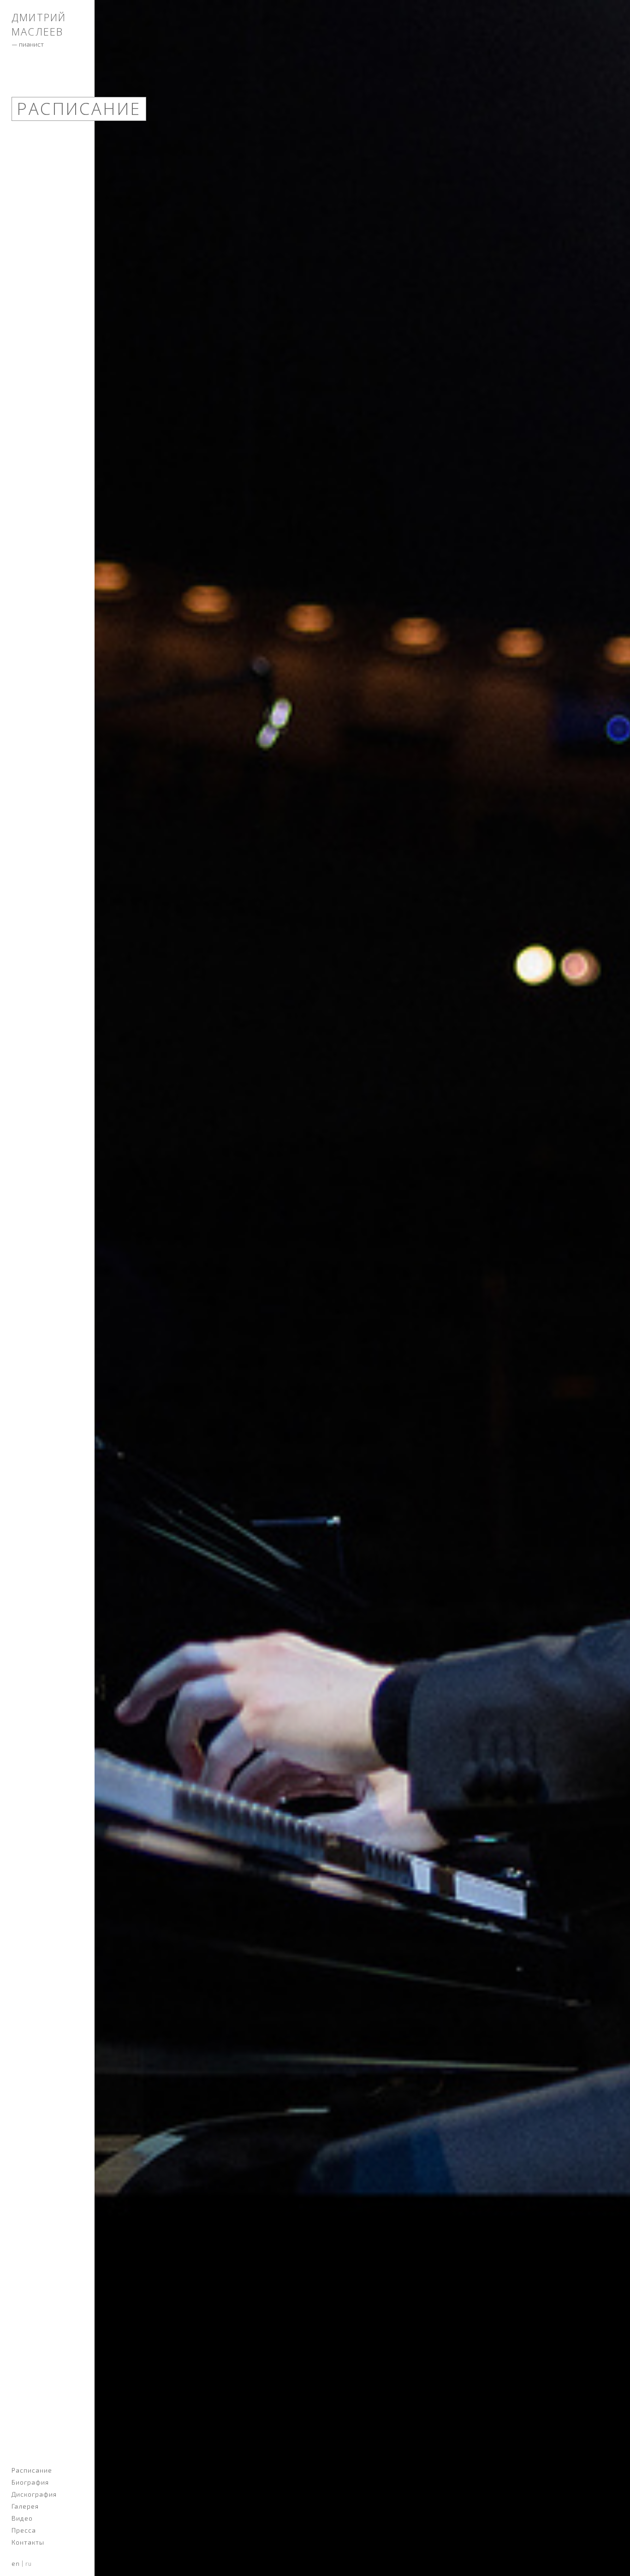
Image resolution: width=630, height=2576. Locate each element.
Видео (22, 2518)
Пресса (24, 2530)
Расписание (32, 2470)
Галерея (25, 2506)
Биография (30, 2482)
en (16, 2564)
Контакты (28, 2542)
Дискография (34, 2494)
